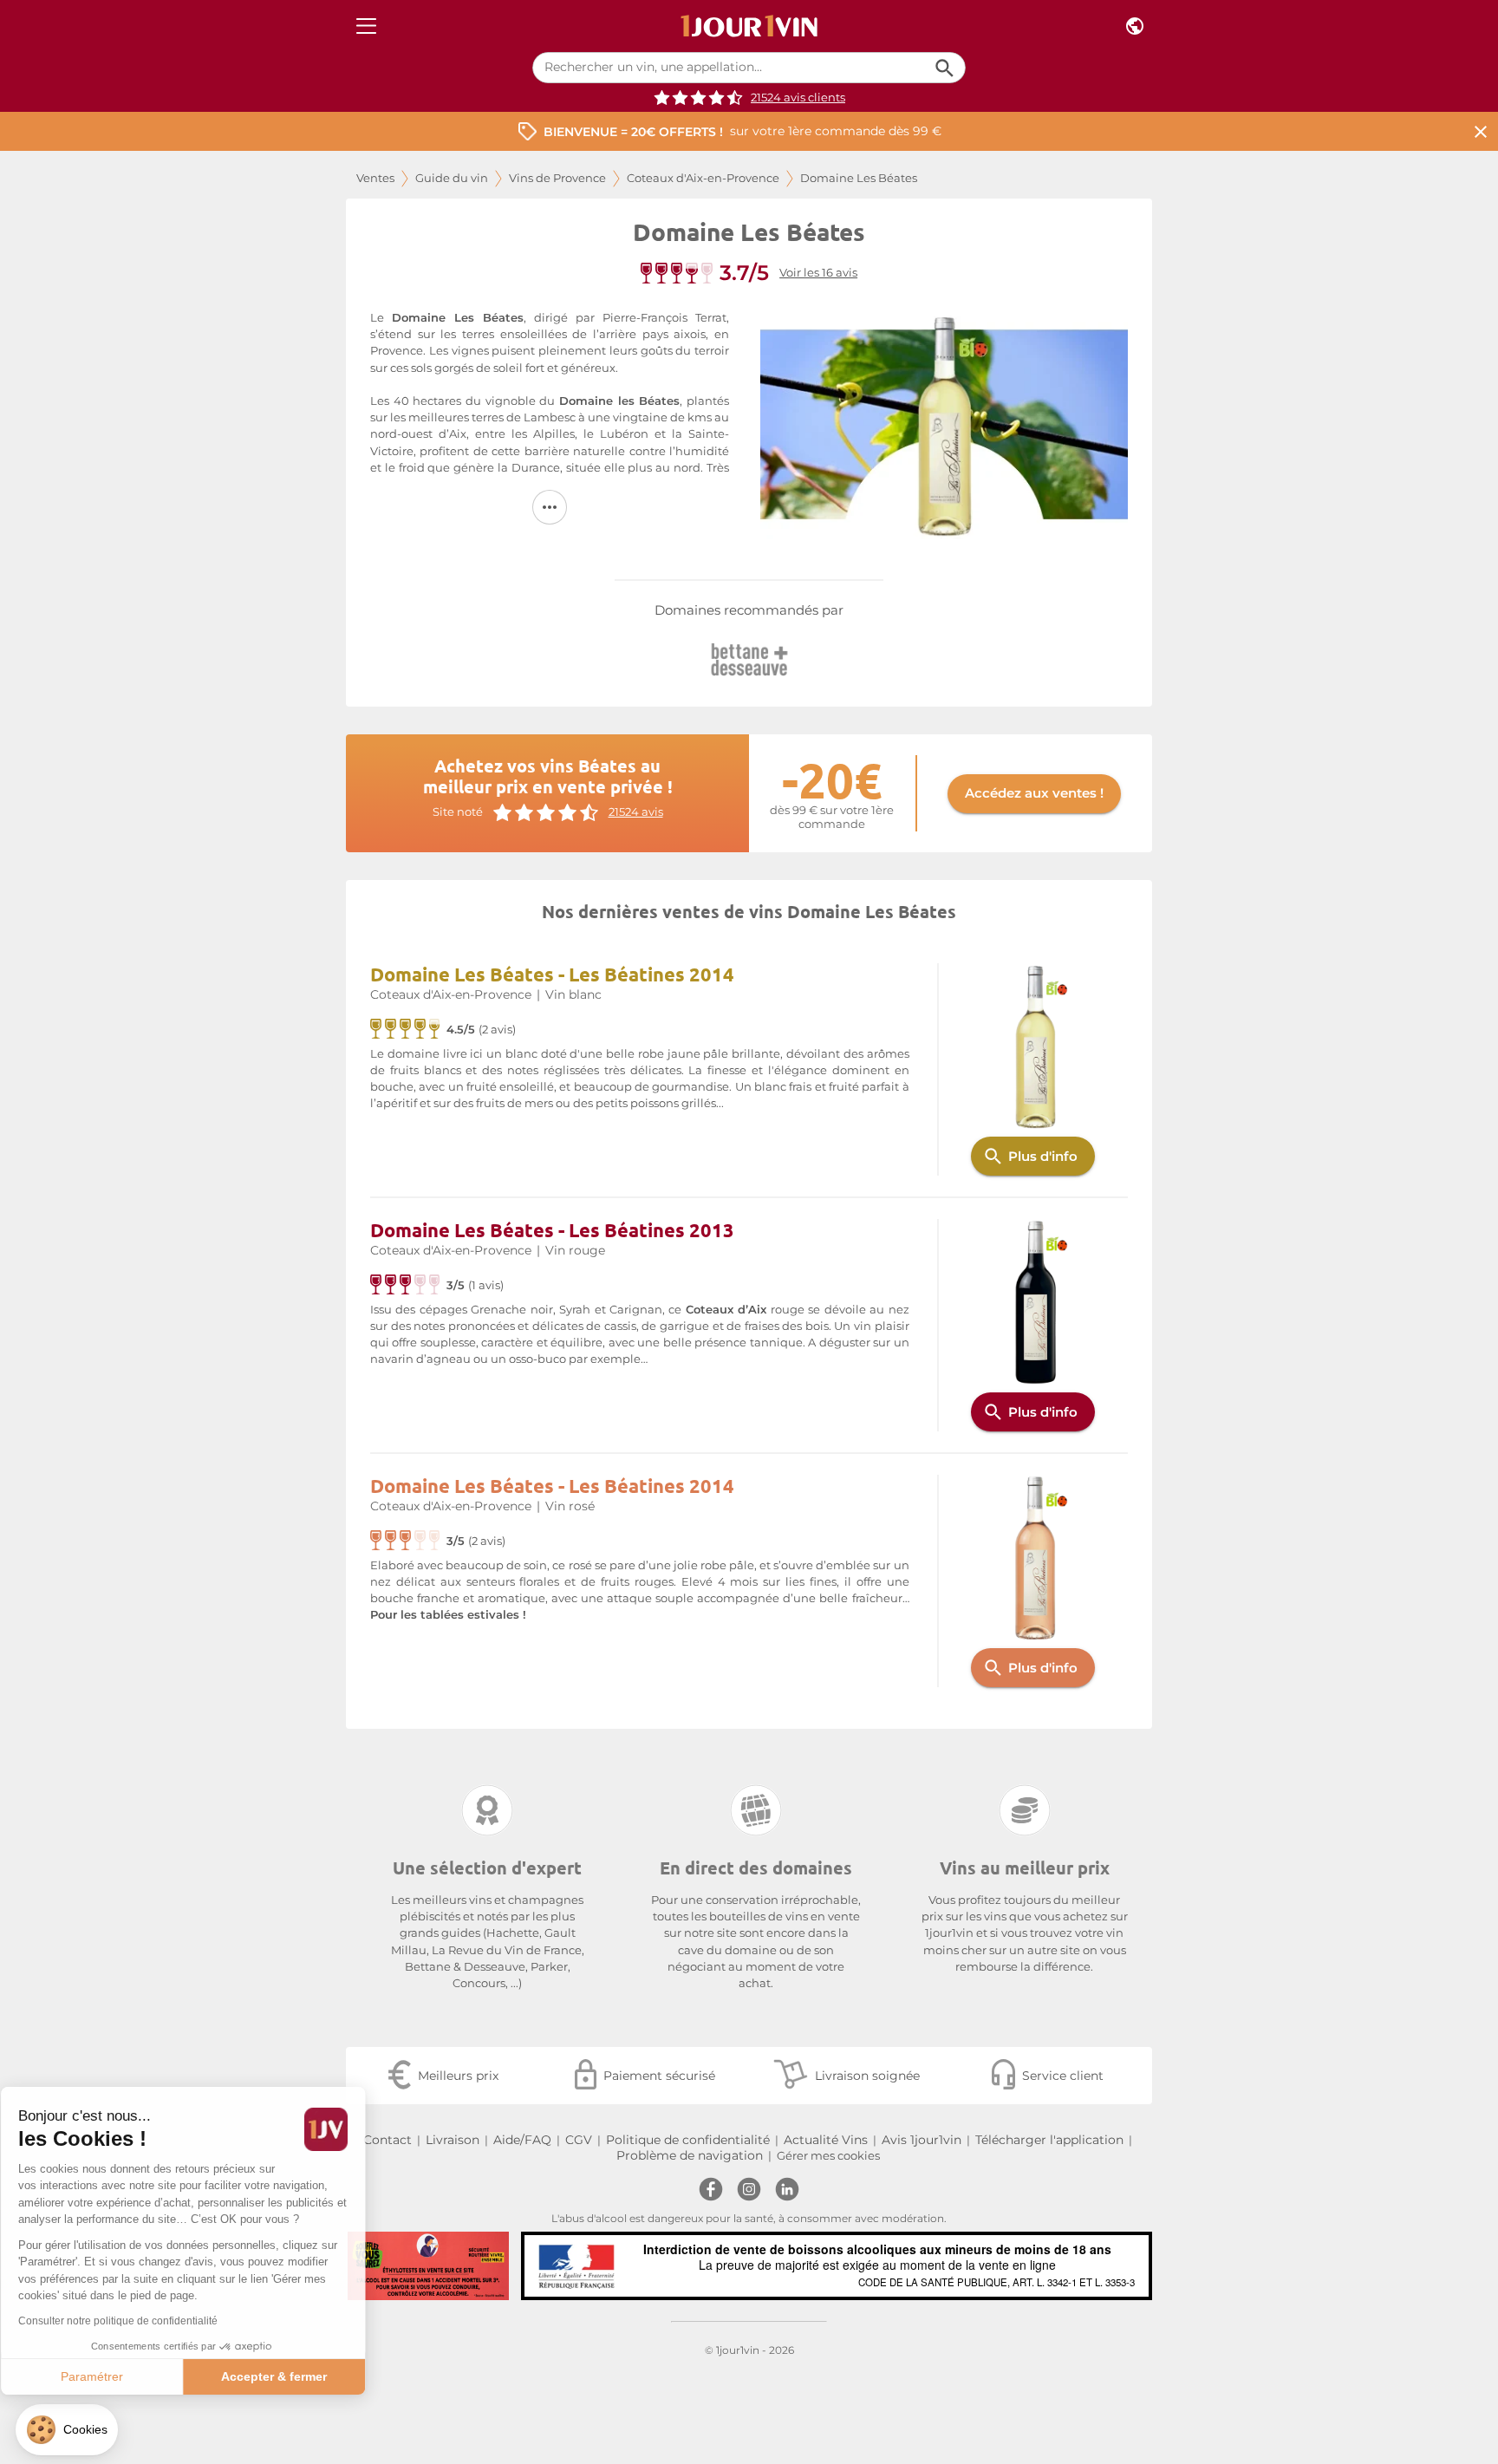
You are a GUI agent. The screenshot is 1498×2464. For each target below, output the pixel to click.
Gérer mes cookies (828, 2156)
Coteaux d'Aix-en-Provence (703, 178)
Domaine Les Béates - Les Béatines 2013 (552, 1230)
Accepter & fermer (290, 2376)
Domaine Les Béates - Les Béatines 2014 (552, 974)
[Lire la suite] (550, 507)
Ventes (375, 178)
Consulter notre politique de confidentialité (134, 2321)
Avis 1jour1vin (922, 2140)
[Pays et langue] (1135, 26)
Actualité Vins (826, 2140)
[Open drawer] (366, 26)
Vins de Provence (557, 178)
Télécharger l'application (1049, 2140)
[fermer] (1481, 131)
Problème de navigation (690, 2155)
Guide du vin (452, 178)
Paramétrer (108, 2376)
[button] (67, 2430)
